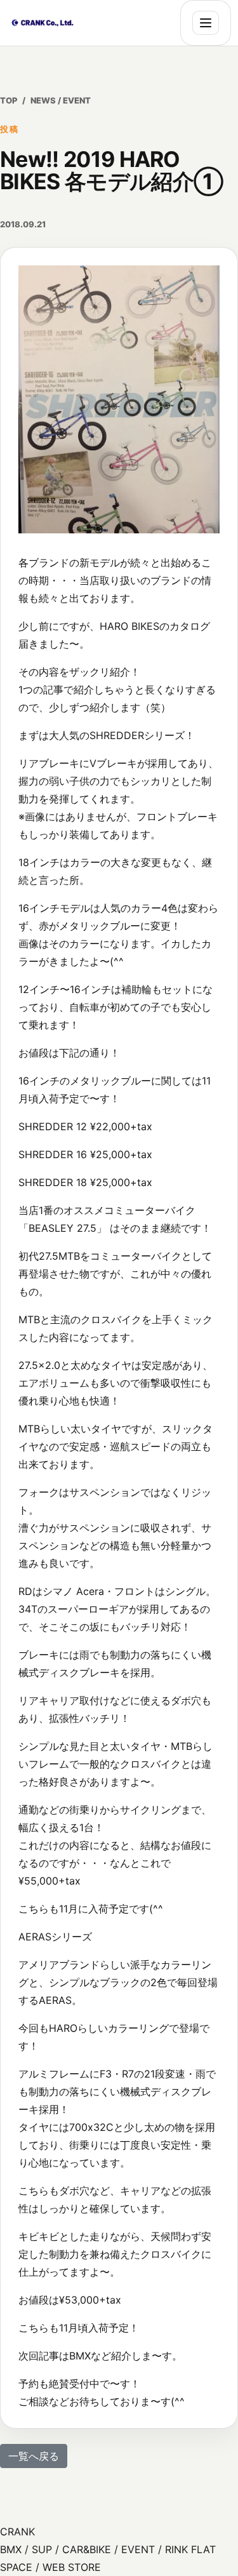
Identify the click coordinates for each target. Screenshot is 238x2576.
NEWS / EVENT (61, 100)
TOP (9, 100)
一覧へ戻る (34, 2456)
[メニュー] (206, 23)
